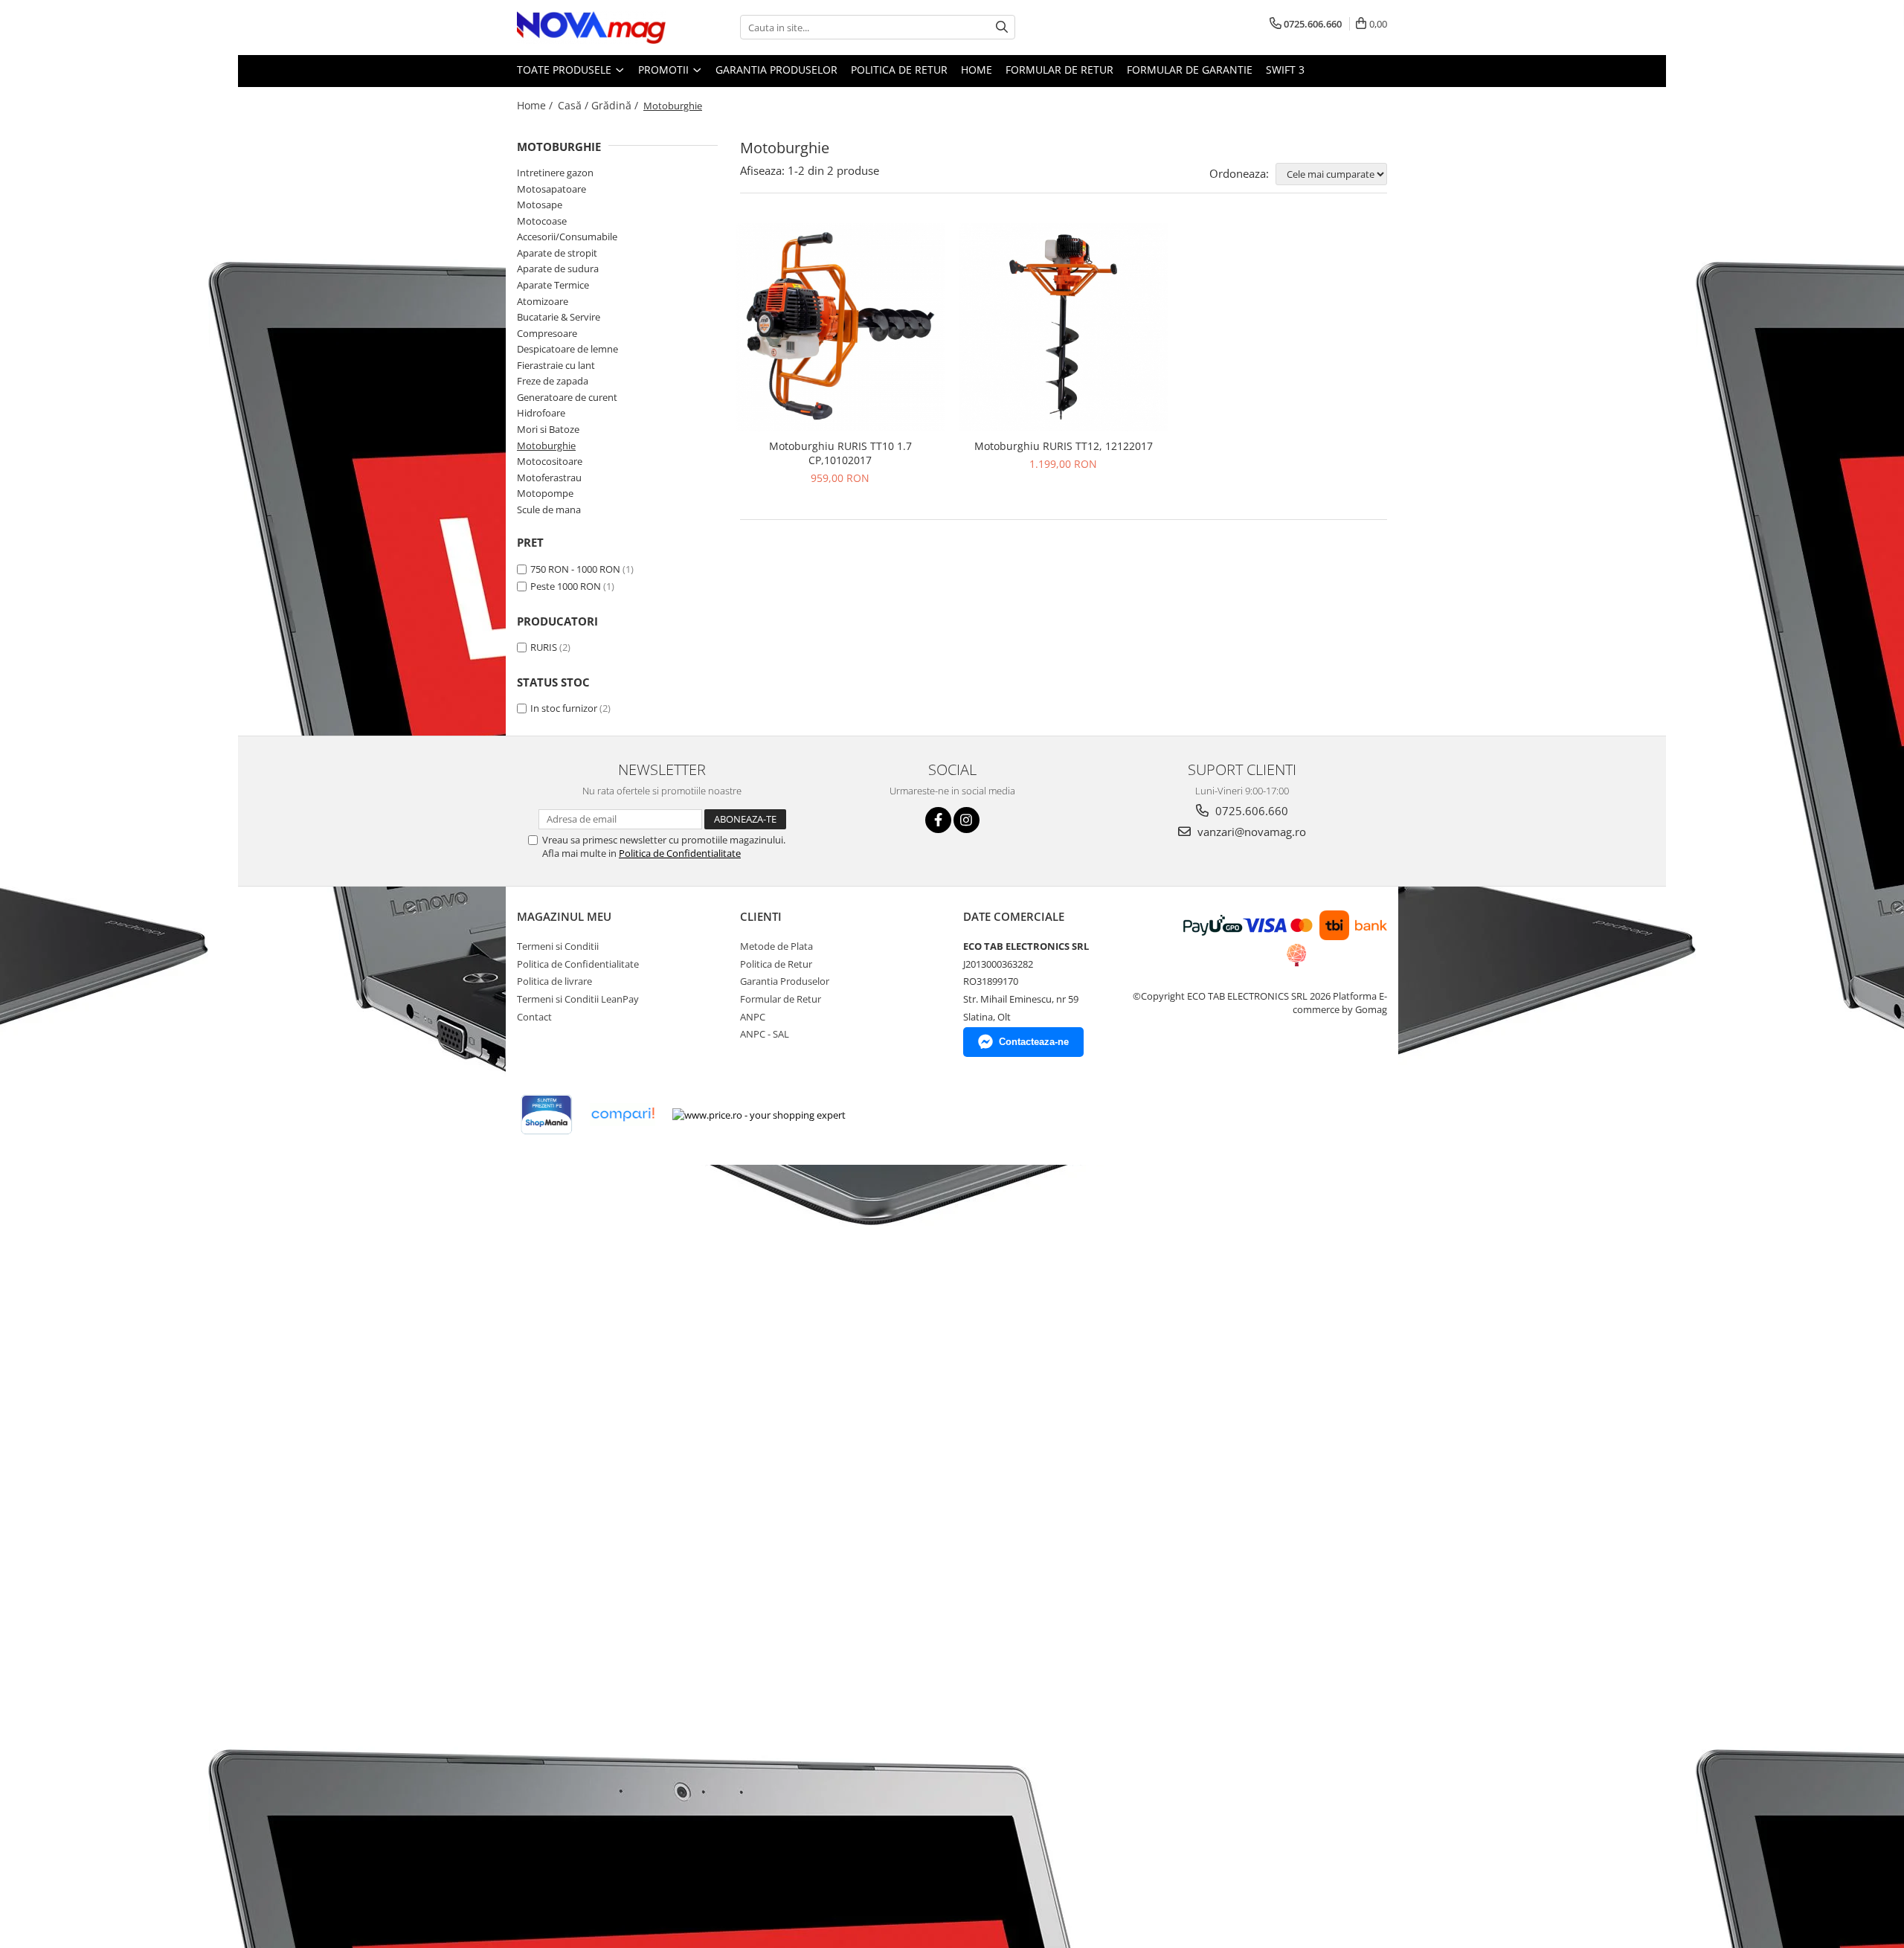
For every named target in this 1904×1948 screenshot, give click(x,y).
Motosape (540, 205)
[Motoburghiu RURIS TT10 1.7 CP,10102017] (840, 327)
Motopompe (545, 493)
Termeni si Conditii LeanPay (578, 999)
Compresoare (547, 333)
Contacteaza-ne (1034, 1042)
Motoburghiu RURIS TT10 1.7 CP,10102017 (840, 453)
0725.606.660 (1250, 811)
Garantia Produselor (776, 70)
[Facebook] (938, 820)
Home (977, 70)
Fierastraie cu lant (556, 365)
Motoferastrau (549, 478)
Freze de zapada (553, 381)
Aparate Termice (553, 285)
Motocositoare (550, 461)
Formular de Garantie (1190, 70)
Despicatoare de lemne (567, 349)
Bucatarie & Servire (559, 317)
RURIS (544, 647)
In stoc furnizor (564, 708)
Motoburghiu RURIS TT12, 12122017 (1064, 446)
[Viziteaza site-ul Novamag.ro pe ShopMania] (547, 1115)
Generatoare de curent (567, 397)
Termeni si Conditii (558, 946)
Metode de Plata (776, 946)
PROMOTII (665, 70)
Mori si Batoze (548, 429)
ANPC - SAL (765, 1034)
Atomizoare (543, 301)
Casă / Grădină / (599, 105)
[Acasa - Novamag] (591, 28)
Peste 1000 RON (566, 586)
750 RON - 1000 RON (575, 569)
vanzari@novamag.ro (1250, 832)
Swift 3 (1285, 70)
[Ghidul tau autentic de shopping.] (623, 1115)
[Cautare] (1002, 27)
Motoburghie (546, 446)
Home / (536, 105)
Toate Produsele (566, 70)
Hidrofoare (541, 413)
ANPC (753, 1017)
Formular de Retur (1059, 70)
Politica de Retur (899, 70)
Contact (534, 1017)
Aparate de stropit (557, 253)
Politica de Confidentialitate (680, 853)
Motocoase (542, 221)
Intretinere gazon (555, 173)
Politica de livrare (554, 981)
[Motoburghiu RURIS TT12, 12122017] (1064, 327)
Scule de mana (549, 509)
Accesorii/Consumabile (567, 237)
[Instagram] (967, 820)
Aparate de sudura (558, 269)
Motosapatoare (551, 189)
